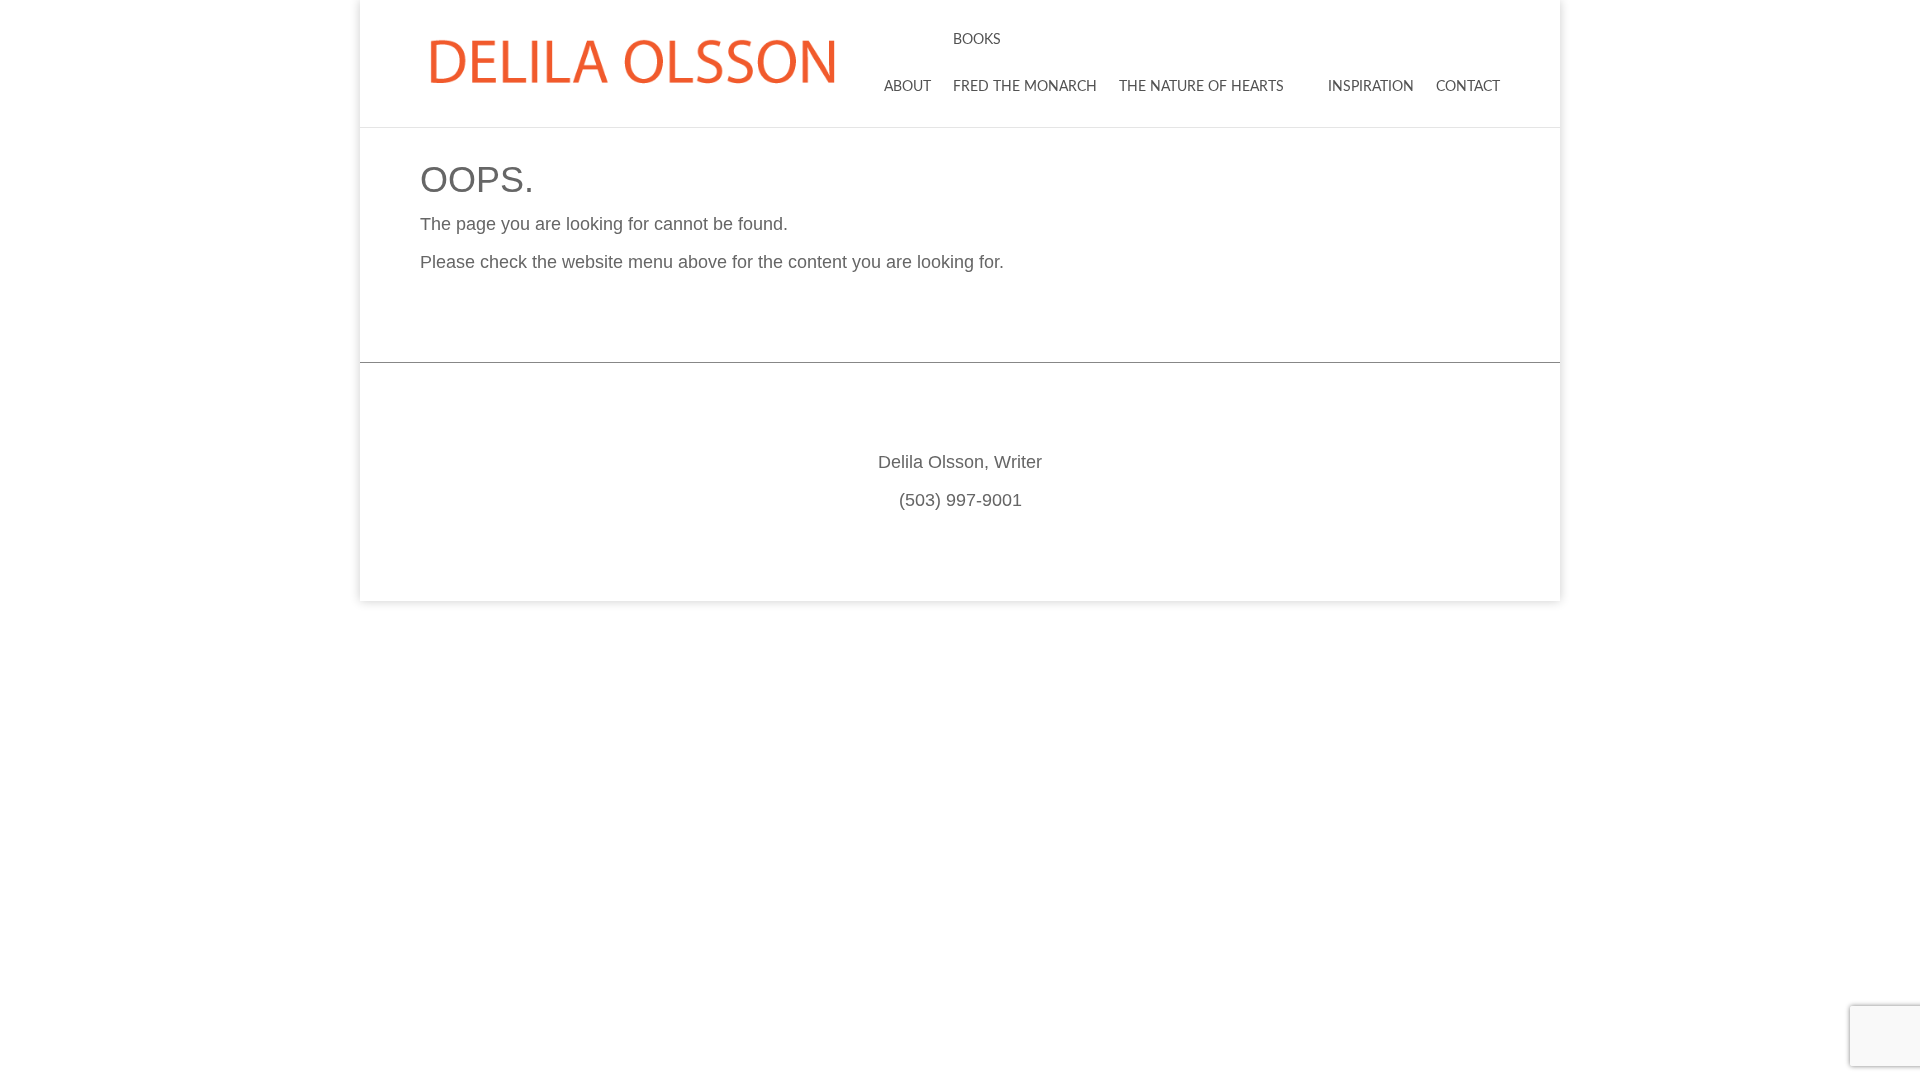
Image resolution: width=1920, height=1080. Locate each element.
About (907, 87)
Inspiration (1371, 87)
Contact (1468, 87)
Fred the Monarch (1025, 87)
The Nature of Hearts (1201, 87)
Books (977, 40)
